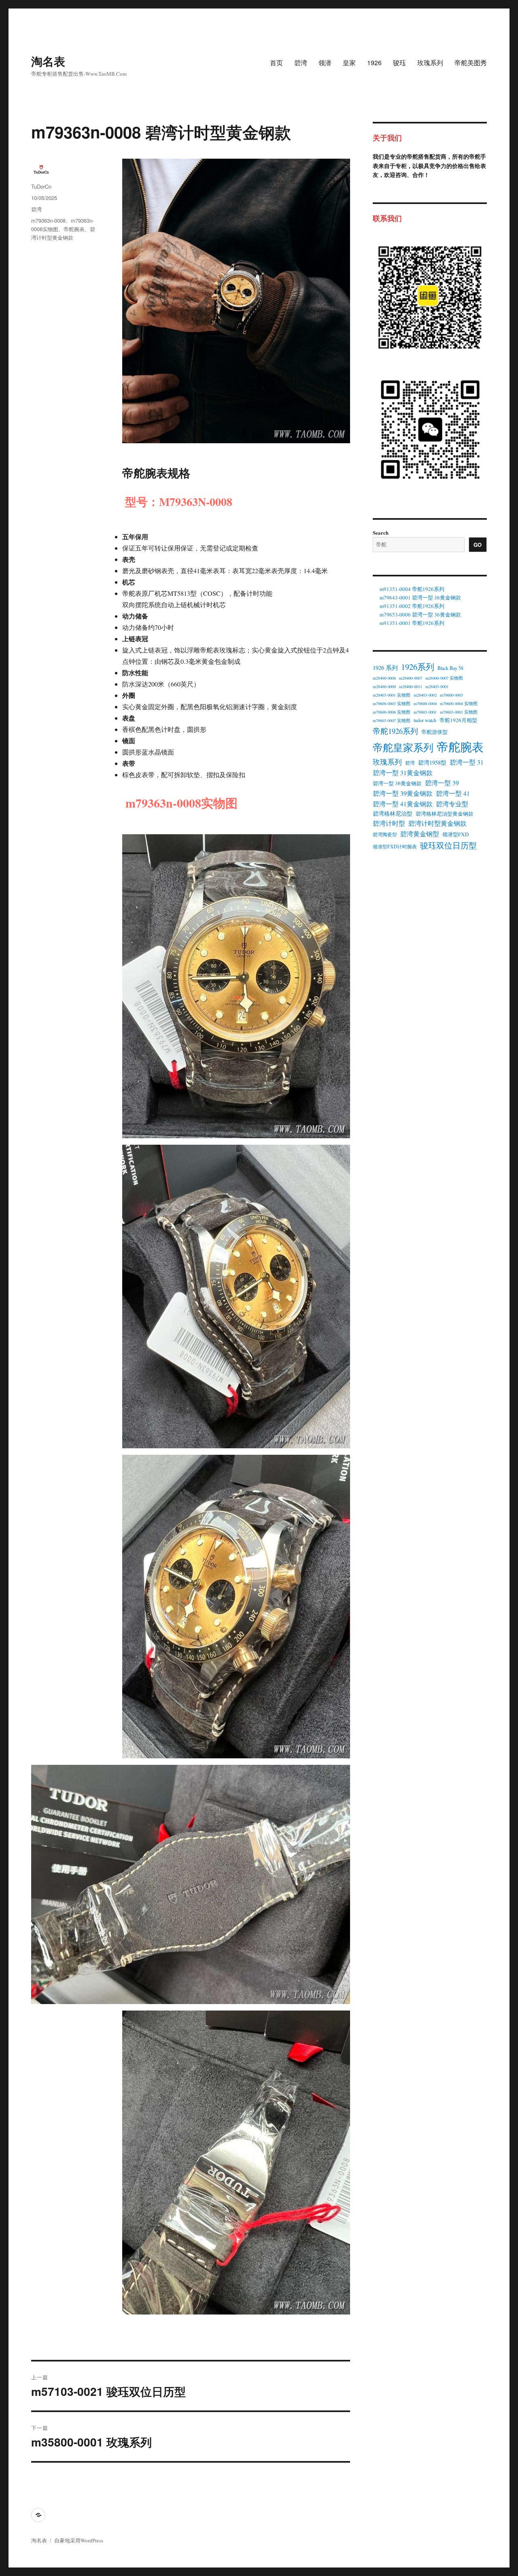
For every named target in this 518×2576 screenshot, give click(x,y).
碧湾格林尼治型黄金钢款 (445, 814)
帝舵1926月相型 (458, 720)
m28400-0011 (411, 687)
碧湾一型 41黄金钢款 (403, 804)
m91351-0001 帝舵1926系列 (412, 623)
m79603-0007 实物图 (392, 721)
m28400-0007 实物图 (444, 678)
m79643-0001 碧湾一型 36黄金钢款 (420, 597)
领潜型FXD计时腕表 (395, 846)
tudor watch (425, 720)
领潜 (325, 63)
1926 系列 (385, 667)
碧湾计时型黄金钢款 (437, 823)
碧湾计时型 (389, 823)
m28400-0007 (411, 678)
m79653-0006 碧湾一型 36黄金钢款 (420, 614)
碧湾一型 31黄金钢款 (403, 773)
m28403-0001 (437, 687)
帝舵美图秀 (471, 63)
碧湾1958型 (432, 762)
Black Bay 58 (450, 668)
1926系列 (418, 667)
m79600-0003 (451, 695)
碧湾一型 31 (467, 762)
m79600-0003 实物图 (392, 704)
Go (478, 545)
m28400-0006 (384, 678)
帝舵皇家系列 (403, 747)
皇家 (349, 63)
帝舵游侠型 (434, 732)
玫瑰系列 (430, 63)
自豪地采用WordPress (79, 2540)
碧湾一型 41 (453, 793)
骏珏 (399, 63)
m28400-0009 (384, 687)
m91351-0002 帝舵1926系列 (412, 606)
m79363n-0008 (48, 220)
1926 (374, 63)
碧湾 (301, 63)
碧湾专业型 (452, 804)
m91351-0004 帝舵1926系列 (412, 589)
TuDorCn (41, 186)
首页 (276, 63)
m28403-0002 (425, 695)
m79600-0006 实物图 (392, 712)
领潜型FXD (456, 834)
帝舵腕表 (74, 229)
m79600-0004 (425, 704)
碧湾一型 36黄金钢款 (397, 783)
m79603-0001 (425, 712)
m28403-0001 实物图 (392, 695)
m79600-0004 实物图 (459, 704)
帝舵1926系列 (395, 731)
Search (381, 532)
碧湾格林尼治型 (393, 813)
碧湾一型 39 (442, 783)
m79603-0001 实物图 (459, 712)
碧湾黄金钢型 (420, 834)
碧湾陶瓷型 (385, 834)
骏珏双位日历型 (448, 845)
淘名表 (48, 61)
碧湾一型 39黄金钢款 (403, 793)
